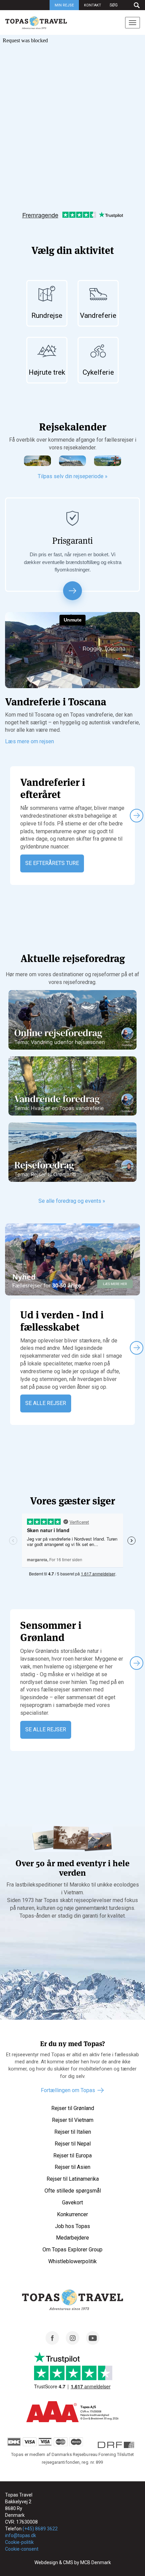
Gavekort (72, 2203)
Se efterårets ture (52, 863)
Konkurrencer (72, 2214)
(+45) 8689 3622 (40, 2529)
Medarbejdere (72, 2238)
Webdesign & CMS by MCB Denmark (73, 2562)
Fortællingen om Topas (68, 2090)
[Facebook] (52, 2343)
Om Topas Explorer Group (72, 2250)
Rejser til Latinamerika (73, 2179)
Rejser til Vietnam (73, 2120)
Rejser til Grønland (73, 2108)
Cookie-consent (22, 2549)
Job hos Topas (72, 2226)
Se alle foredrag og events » (72, 1201)
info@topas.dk (21, 2535)
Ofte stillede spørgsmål (73, 2191)
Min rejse (64, 5)
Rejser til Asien (72, 2167)
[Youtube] (93, 2343)
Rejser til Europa (72, 2156)
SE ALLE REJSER (46, 1403)
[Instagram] (72, 2343)
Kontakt (93, 5)
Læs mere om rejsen (30, 741)
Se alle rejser (46, 1729)
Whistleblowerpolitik (72, 2261)
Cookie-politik (19, 2542)
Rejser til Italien (73, 2132)
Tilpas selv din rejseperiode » (73, 476)
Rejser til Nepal (73, 2144)
